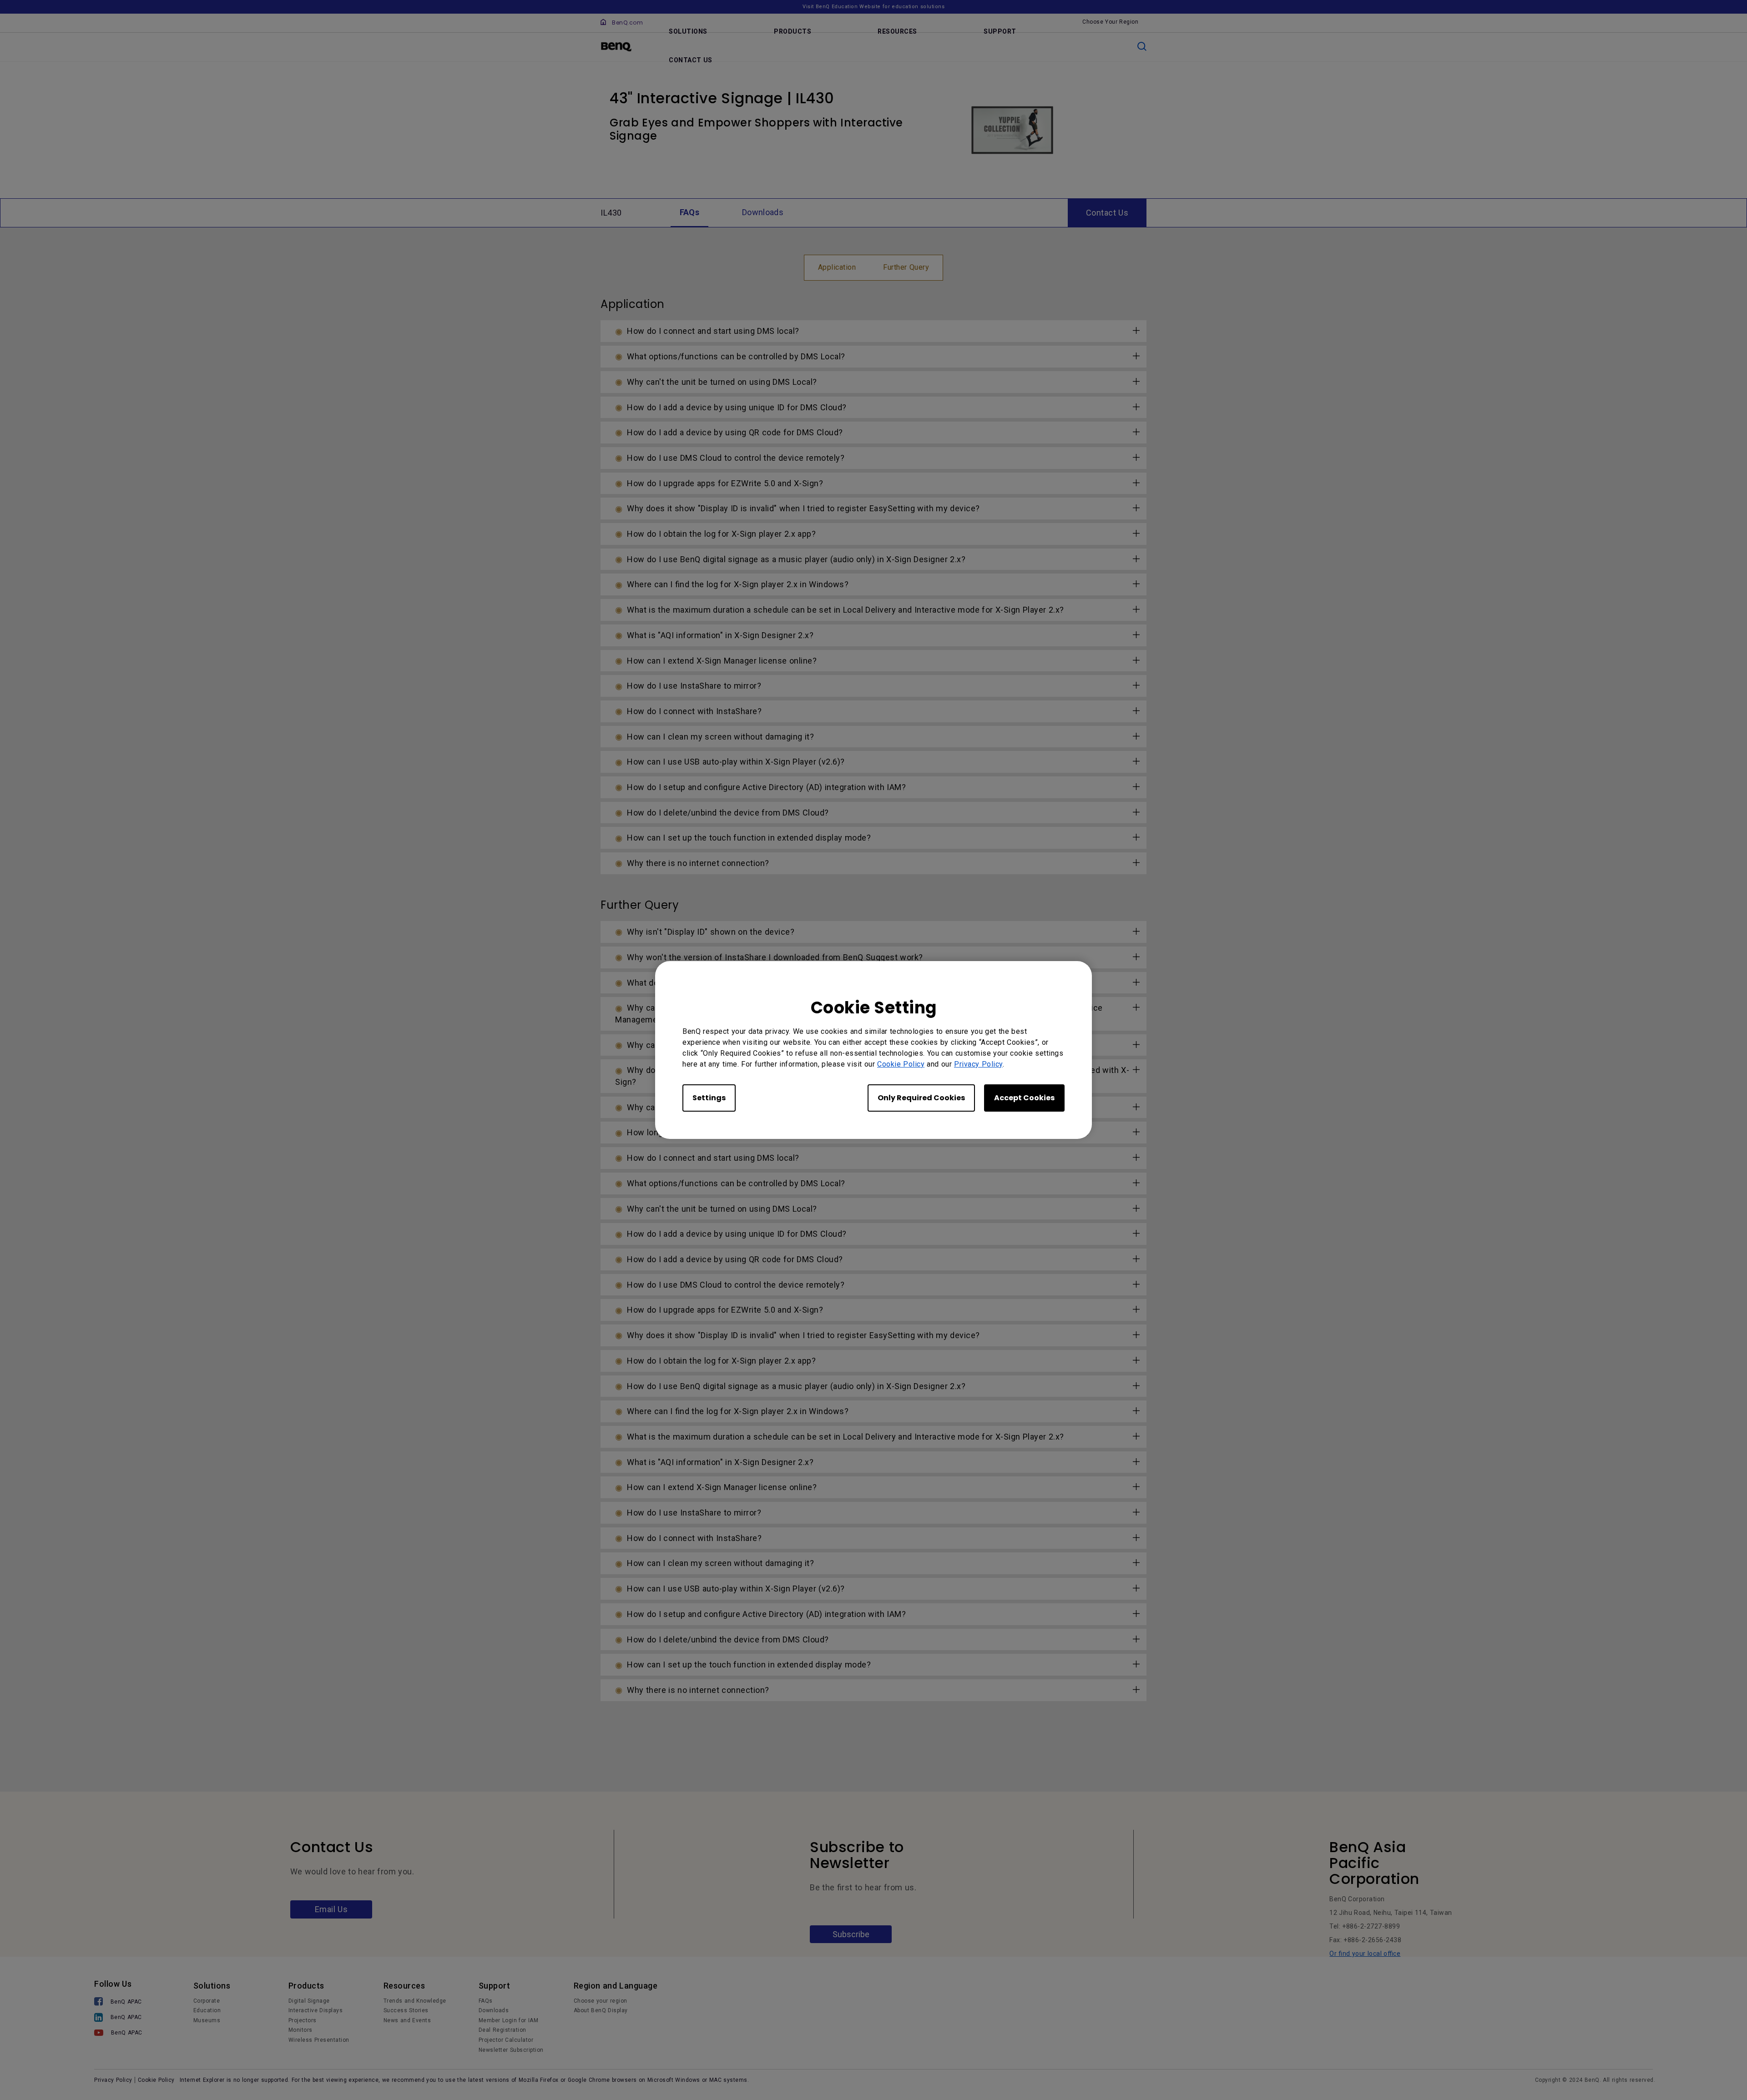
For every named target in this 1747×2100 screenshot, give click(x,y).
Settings (709, 1098)
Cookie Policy (901, 1064)
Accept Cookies (1024, 1098)
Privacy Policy (978, 1064)
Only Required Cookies (921, 1098)
